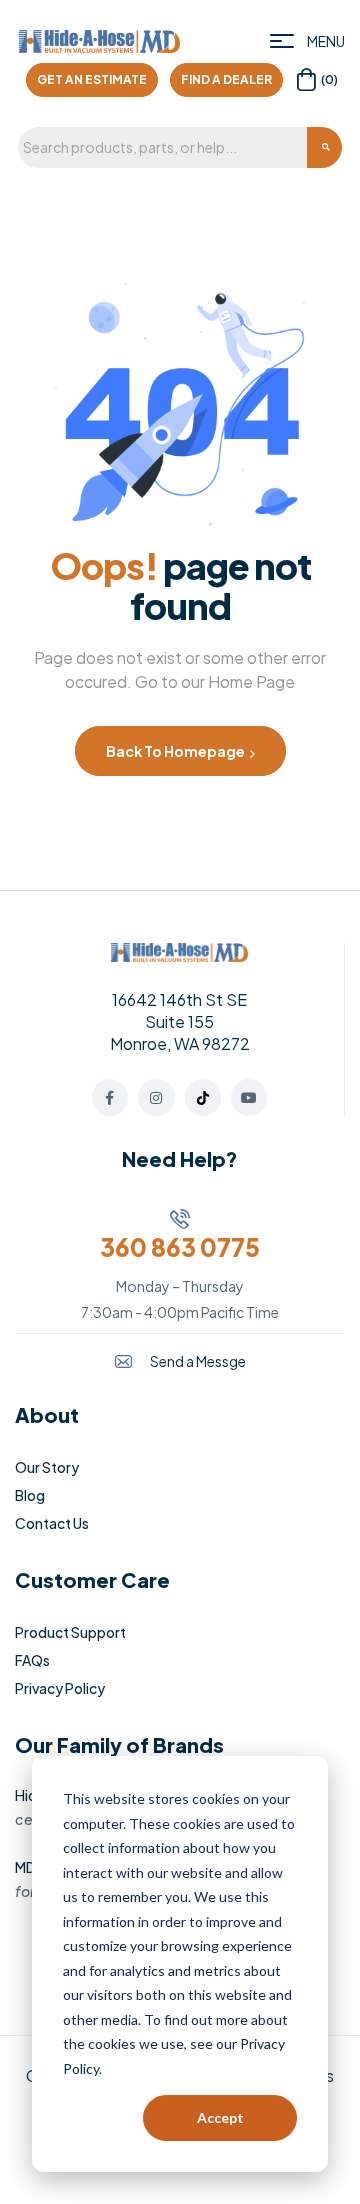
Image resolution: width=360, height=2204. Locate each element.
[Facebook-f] (110, 1097)
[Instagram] (156, 1097)
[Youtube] (249, 1097)
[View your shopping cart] (306, 79)
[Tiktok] (203, 1097)
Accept (220, 2117)
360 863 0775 (180, 1247)
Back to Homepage (176, 751)
